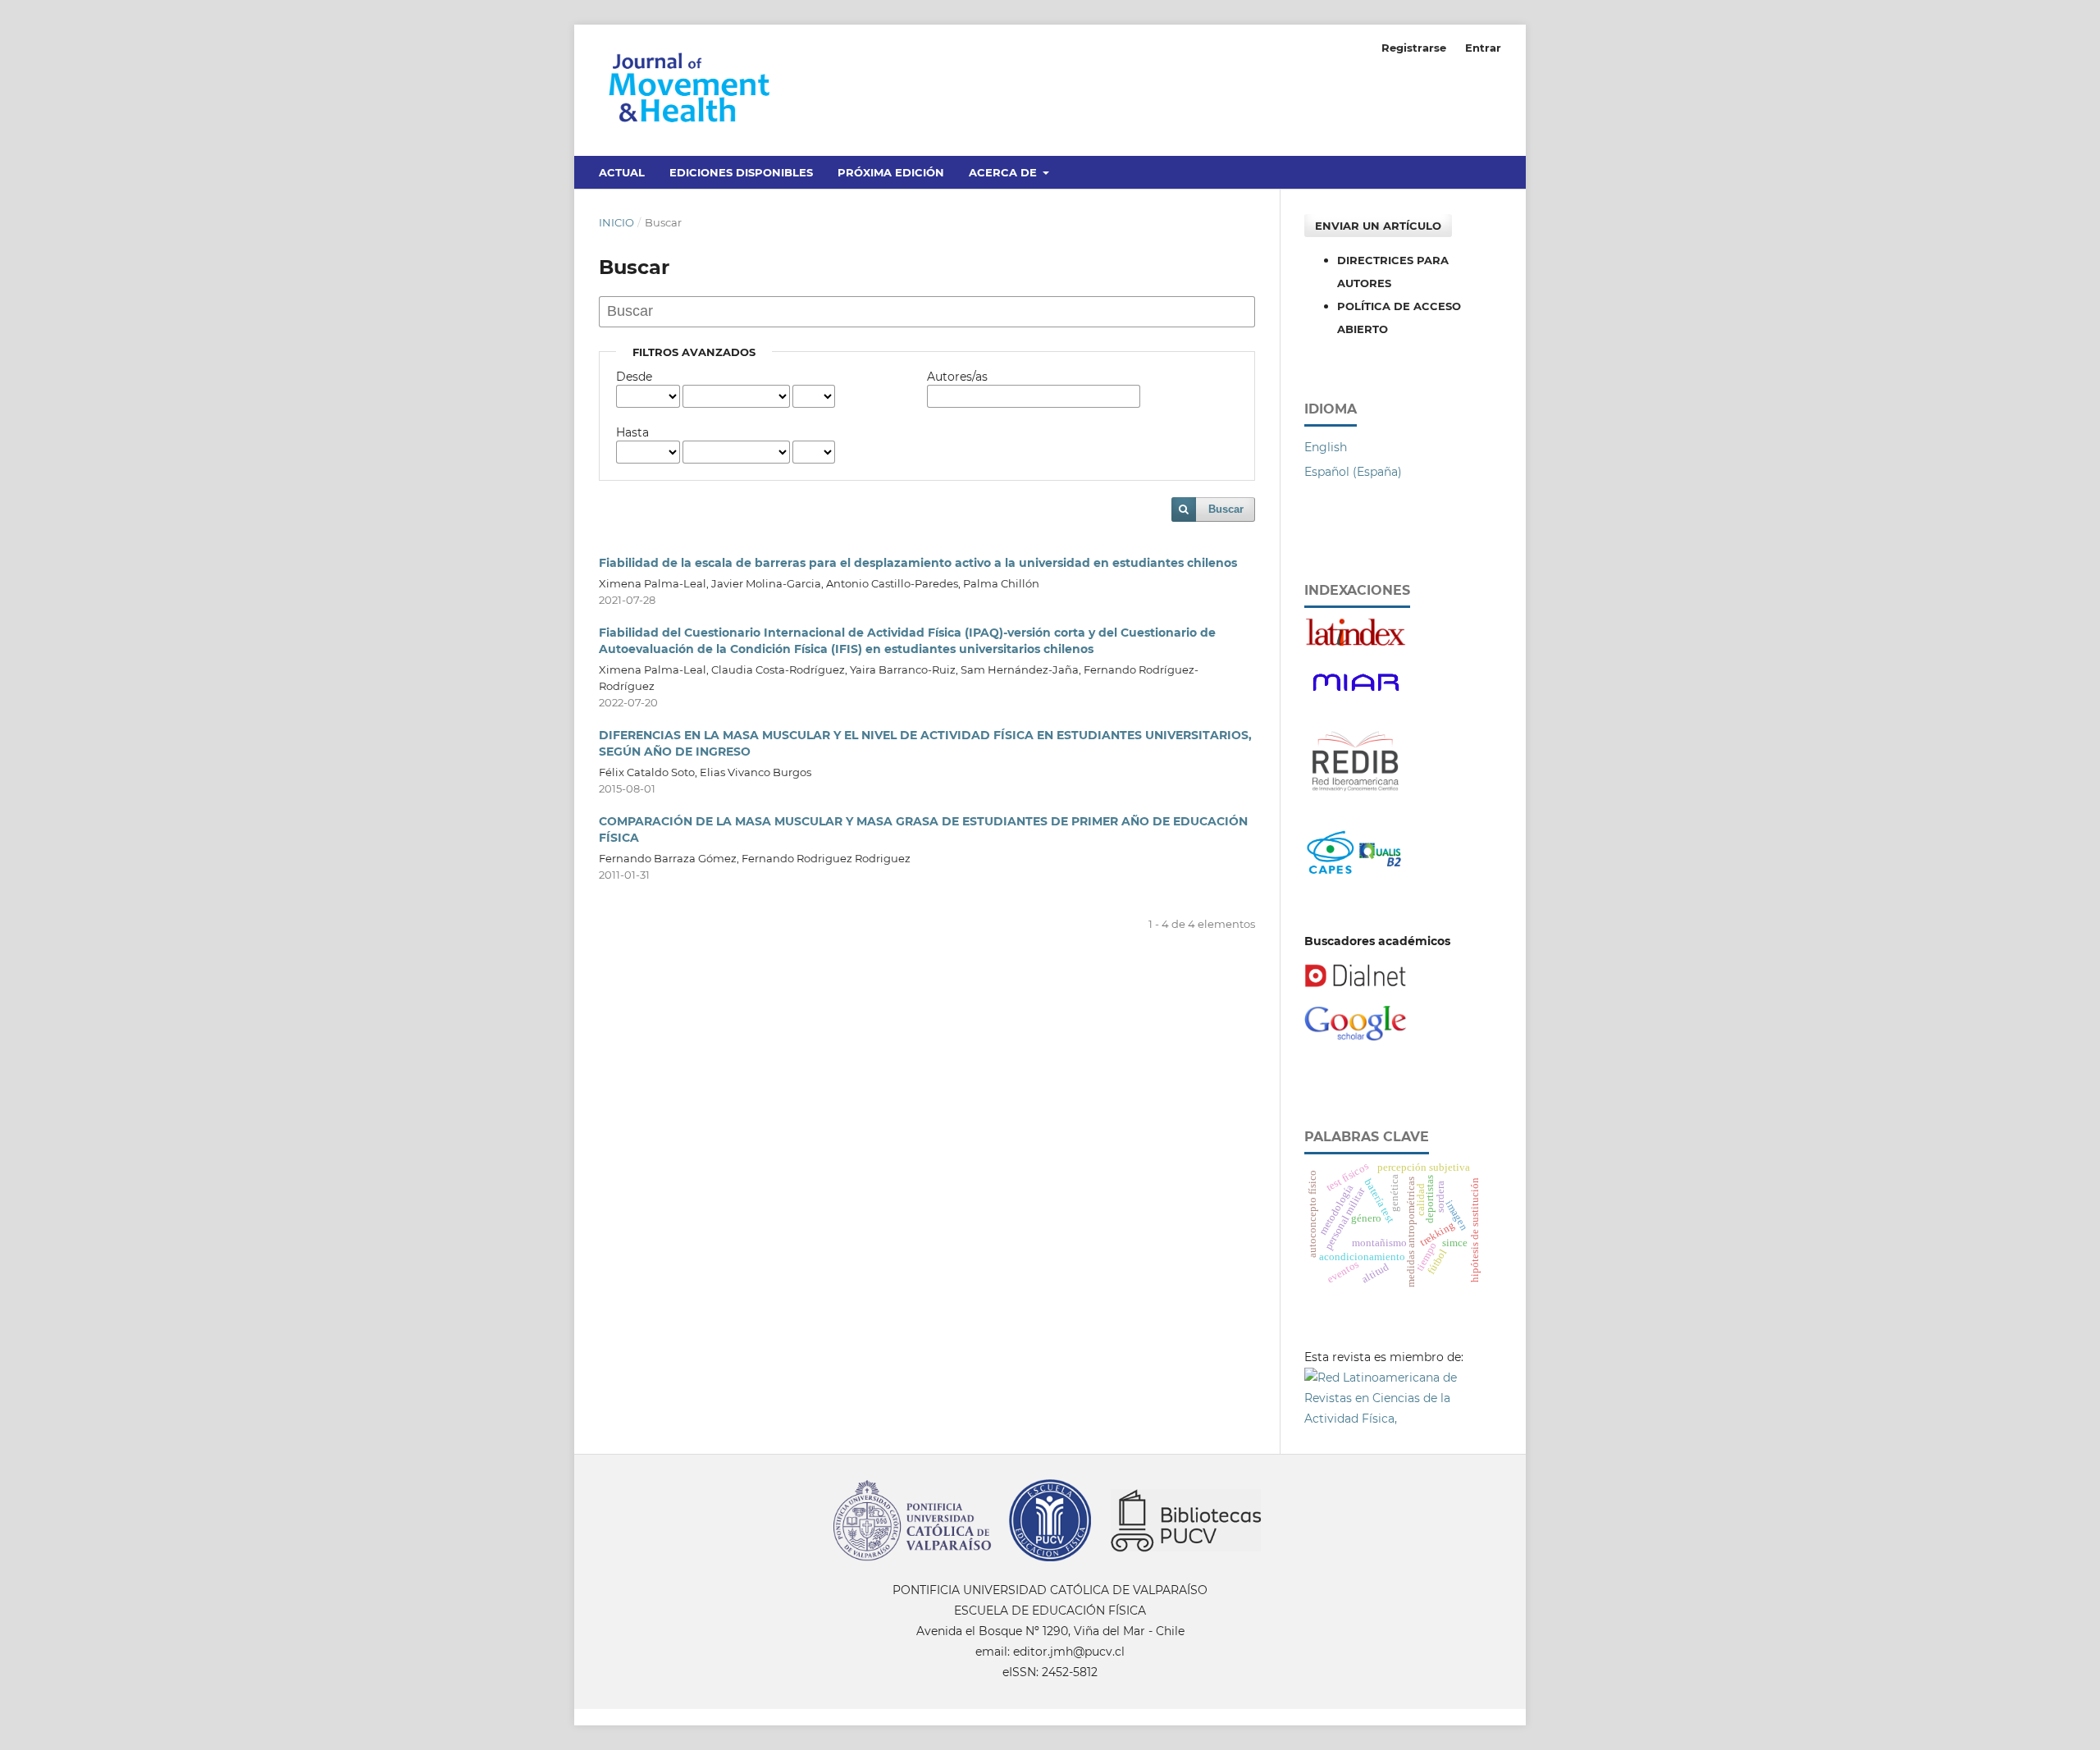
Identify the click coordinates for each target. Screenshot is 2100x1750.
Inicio (616, 222)
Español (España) (1353, 472)
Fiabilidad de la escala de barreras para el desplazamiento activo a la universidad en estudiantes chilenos (918, 563)
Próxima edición (891, 172)
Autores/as (957, 377)
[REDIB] (1356, 800)
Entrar (1483, 48)
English (1326, 447)
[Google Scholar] (1356, 1037)
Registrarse (1414, 48)
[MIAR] (1356, 697)
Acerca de (1004, 172)
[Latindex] (1356, 643)
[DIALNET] (1356, 984)
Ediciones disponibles (741, 172)
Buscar (1226, 509)
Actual (622, 172)
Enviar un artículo (1378, 226)
